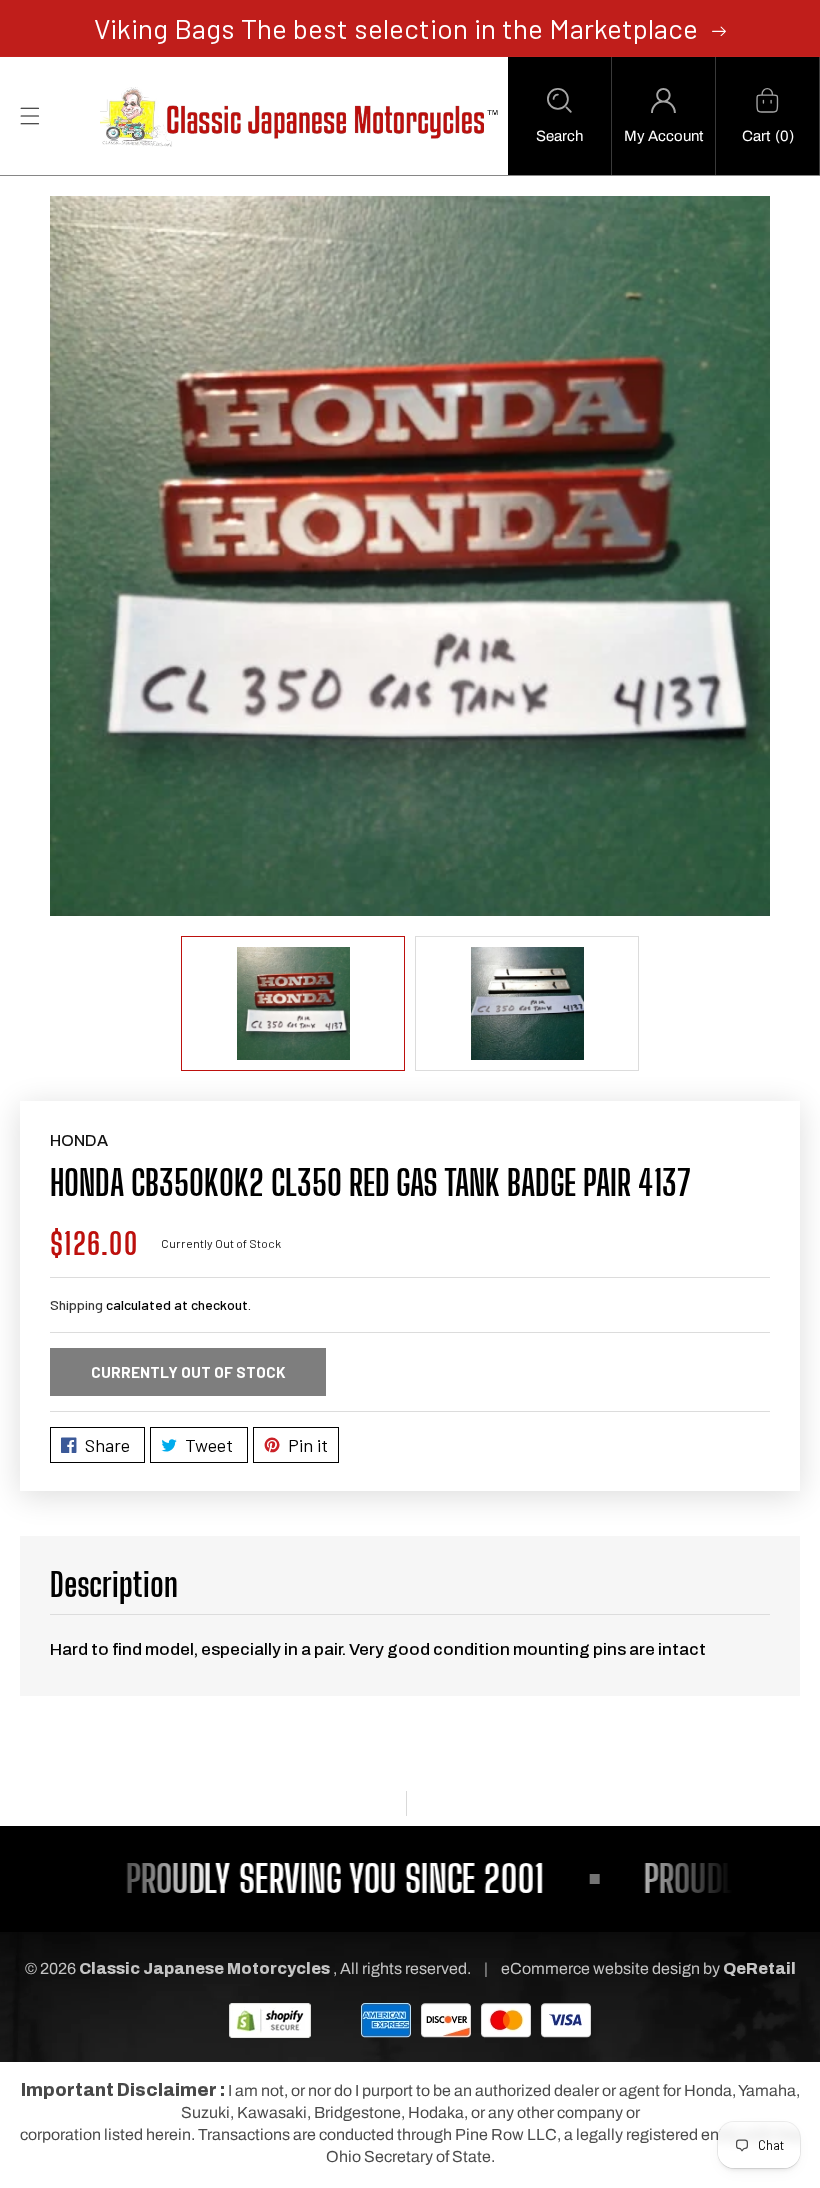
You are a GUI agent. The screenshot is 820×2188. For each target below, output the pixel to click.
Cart (756, 136)
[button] (559, 116)
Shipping (76, 1304)
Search (559, 136)
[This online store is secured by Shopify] (270, 2019)
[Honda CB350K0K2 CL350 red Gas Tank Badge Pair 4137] (410, 556)
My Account (663, 136)
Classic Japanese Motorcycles (204, 1968)
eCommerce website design (602, 1968)
